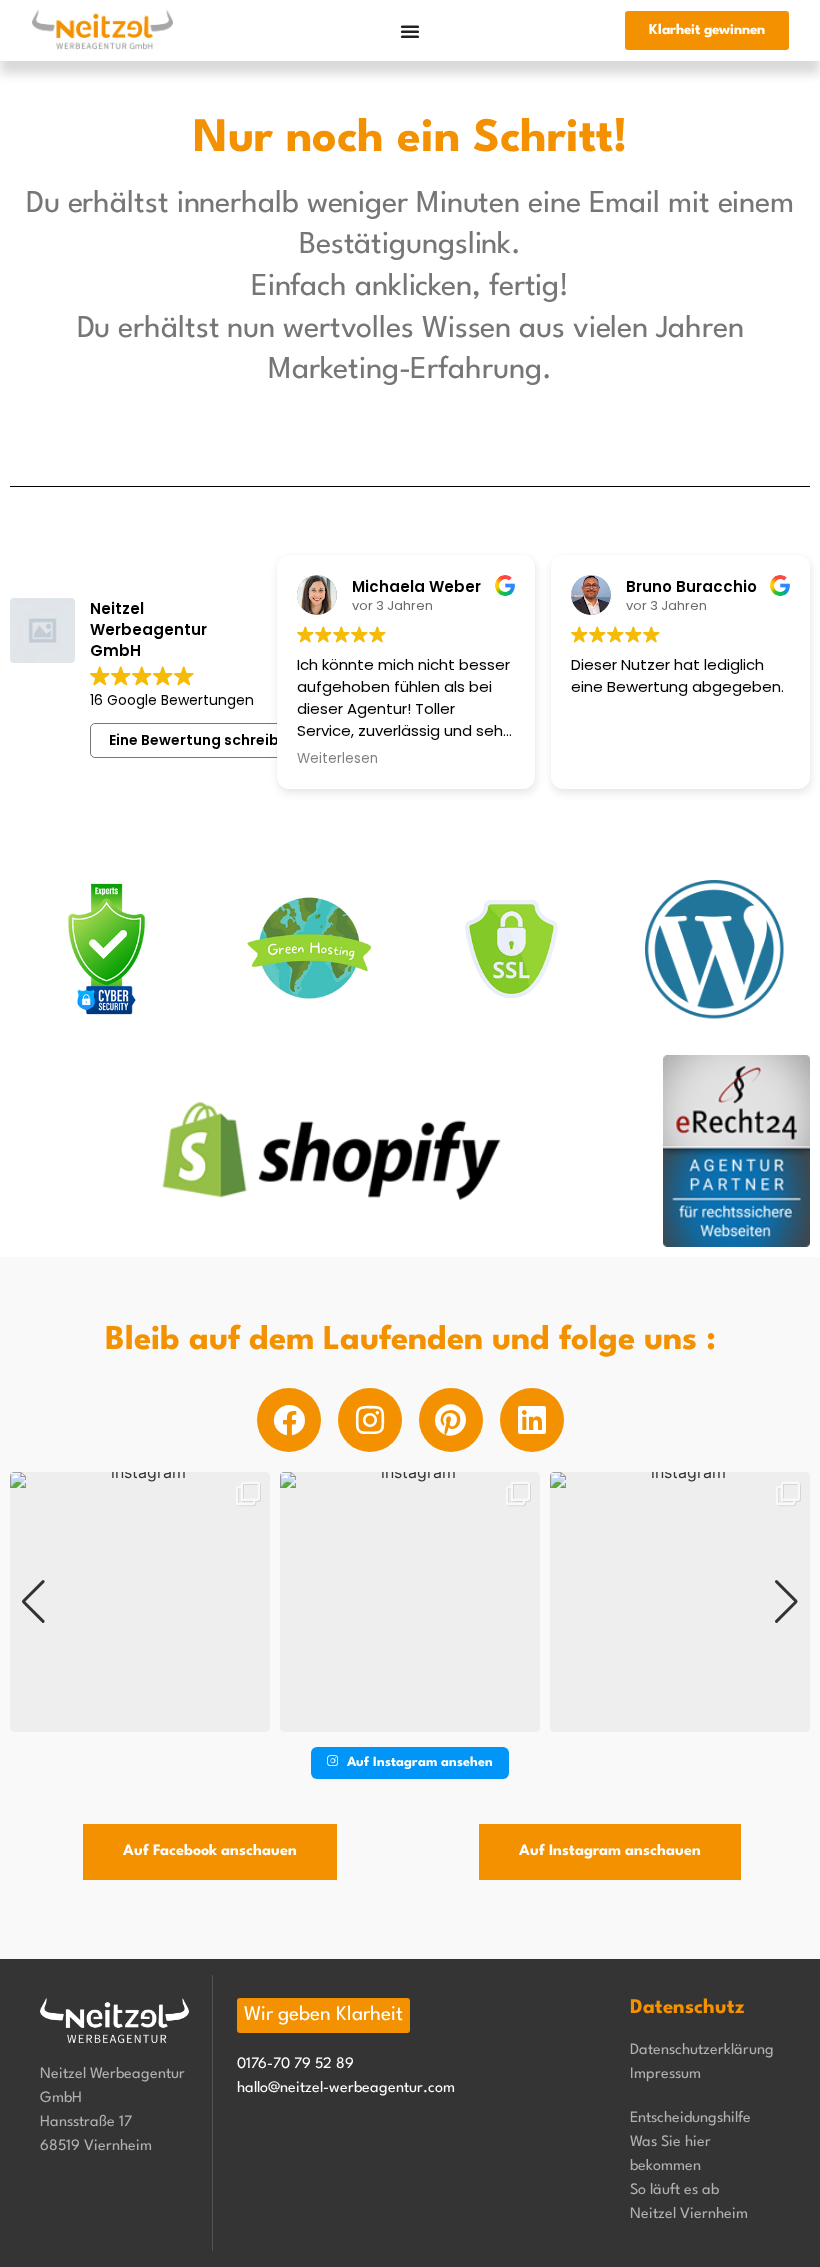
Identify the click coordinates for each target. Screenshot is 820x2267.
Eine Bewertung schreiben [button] (203, 740)
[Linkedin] (532, 1420)
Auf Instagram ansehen (420, 1762)
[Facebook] (289, 1420)
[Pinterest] (451, 1420)
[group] (140, 1602)
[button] (410, 1718)
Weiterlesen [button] (337, 759)
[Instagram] (370, 1420)
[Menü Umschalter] (410, 31)
